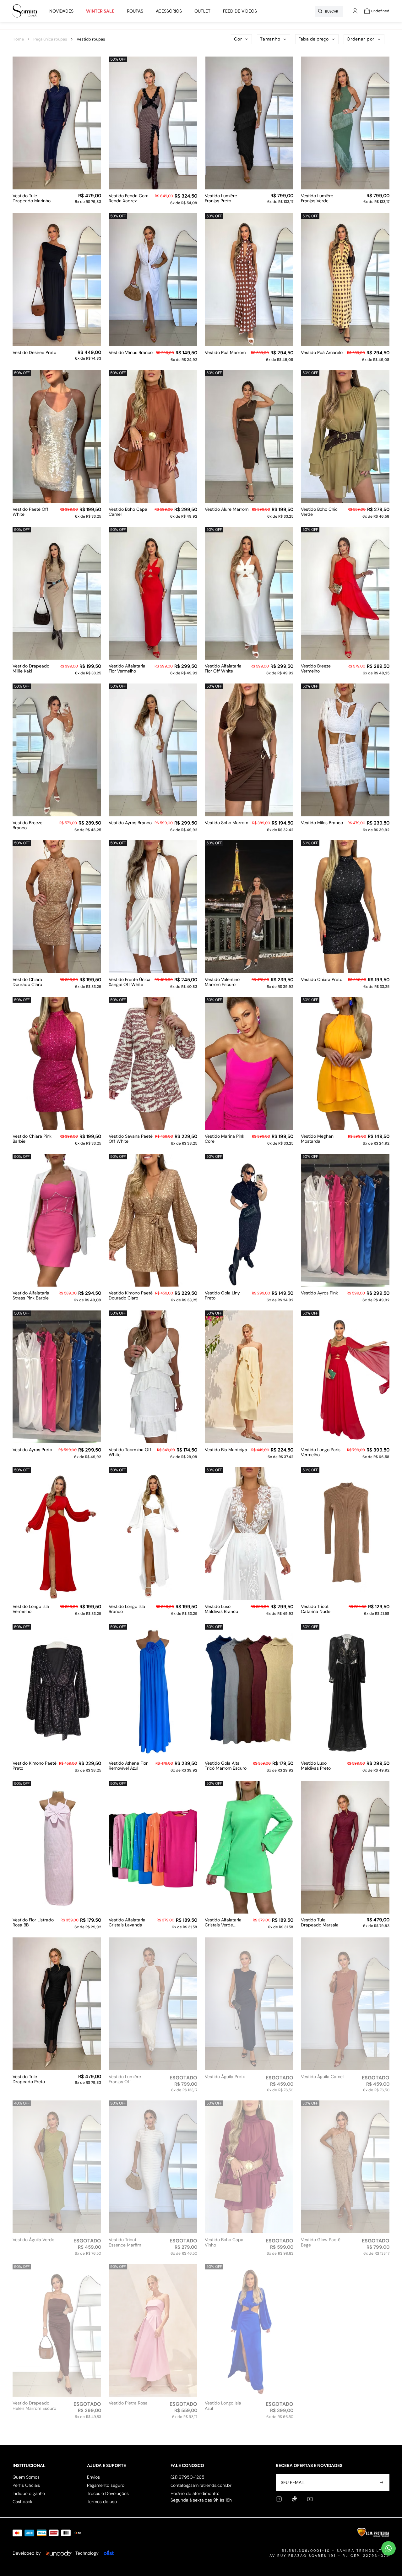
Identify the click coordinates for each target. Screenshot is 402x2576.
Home (18, 39)
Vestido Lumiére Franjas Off (125, 2079)
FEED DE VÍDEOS (240, 11)
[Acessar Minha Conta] (355, 14)
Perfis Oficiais (26, 2485)
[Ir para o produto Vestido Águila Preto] (249, 2004)
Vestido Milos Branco (322, 823)
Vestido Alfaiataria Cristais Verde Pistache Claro (223, 1923)
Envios (93, 2477)
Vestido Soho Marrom (226, 823)
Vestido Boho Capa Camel (128, 512)
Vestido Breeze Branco (27, 825)
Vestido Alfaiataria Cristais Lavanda (127, 1923)
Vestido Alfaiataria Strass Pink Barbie (31, 1296)
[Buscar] (320, 11)
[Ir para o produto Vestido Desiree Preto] (57, 280)
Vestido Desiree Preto (34, 353)
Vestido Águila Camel (322, 2077)
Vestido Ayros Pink (319, 1293)
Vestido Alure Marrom (227, 509)
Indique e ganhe (29, 2493)
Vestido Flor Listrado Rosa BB (33, 1923)
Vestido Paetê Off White (30, 512)
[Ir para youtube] (310, 2499)
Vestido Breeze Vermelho (316, 669)
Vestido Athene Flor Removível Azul (128, 1766)
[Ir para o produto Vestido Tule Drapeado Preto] (57, 2004)
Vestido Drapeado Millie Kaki (31, 669)
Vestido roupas (91, 39)
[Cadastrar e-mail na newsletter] (381, 2482)
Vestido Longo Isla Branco (127, 1609)
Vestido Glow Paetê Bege (321, 2242)
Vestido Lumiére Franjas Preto (221, 199)
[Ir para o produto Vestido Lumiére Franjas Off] (153, 2004)
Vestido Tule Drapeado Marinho (32, 199)
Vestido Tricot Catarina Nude (316, 1609)
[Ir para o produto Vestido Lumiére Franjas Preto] (249, 123)
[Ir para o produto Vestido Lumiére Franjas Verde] (345, 123)
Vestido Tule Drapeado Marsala (320, 1923)
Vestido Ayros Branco (130, 823)
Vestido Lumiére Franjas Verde (317, 199)
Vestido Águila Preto (225, 2077)
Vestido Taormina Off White (130, 1452)
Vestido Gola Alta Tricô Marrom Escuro (226, 1766)
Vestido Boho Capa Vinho (224, 2242)
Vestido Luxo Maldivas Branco (221, 1609)
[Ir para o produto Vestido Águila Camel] (345, 2004)
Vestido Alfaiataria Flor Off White (223, 669)
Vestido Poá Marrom (225, 353)
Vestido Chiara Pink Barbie (32, 1139)
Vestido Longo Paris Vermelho (321, 1452)
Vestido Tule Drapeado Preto (29, 2079)
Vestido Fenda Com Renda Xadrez (128, 199)
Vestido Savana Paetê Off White (131, 1139)
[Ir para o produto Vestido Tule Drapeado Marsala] (345, 1847)
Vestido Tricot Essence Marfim (125, 2242)
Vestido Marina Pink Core (225, 1139)
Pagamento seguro (106, 2485)
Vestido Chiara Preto (322, 980)
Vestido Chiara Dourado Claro (27, 982)
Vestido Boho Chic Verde (319, 512)
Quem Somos (26, 2477)
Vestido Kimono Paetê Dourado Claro (131, 1296)
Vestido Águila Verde (33, 2240)
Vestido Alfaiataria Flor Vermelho (127, 669)
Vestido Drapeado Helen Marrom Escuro (34, 2406)
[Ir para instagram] (279, 2499)
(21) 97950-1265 (187, 2477)
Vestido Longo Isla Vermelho (31, 1609)
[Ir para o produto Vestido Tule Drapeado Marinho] (57, 123)
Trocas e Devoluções (108, 2493)
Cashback (22, 2502)
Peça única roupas (50, 39)
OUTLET (202, 11)
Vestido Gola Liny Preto (222, 1296)
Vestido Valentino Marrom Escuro (222, 982)
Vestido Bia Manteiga (226, 1450)
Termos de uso (102, 2502)
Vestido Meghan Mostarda (317, 1139)
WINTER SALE (100, 11)
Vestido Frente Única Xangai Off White (130, 982)
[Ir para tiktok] (294, 2499)
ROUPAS (135, 11)
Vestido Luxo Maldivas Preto (316, 1766)
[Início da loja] (25, 11)
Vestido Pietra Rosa (128, 2403)
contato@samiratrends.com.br (201, 2485)
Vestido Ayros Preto (32, 1450)
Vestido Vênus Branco (131, 353)
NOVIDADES (61, 11)
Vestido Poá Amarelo (322, 353)
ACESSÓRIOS (169, 11)
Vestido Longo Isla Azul (223, 2406)
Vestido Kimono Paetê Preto (35, 1766)
